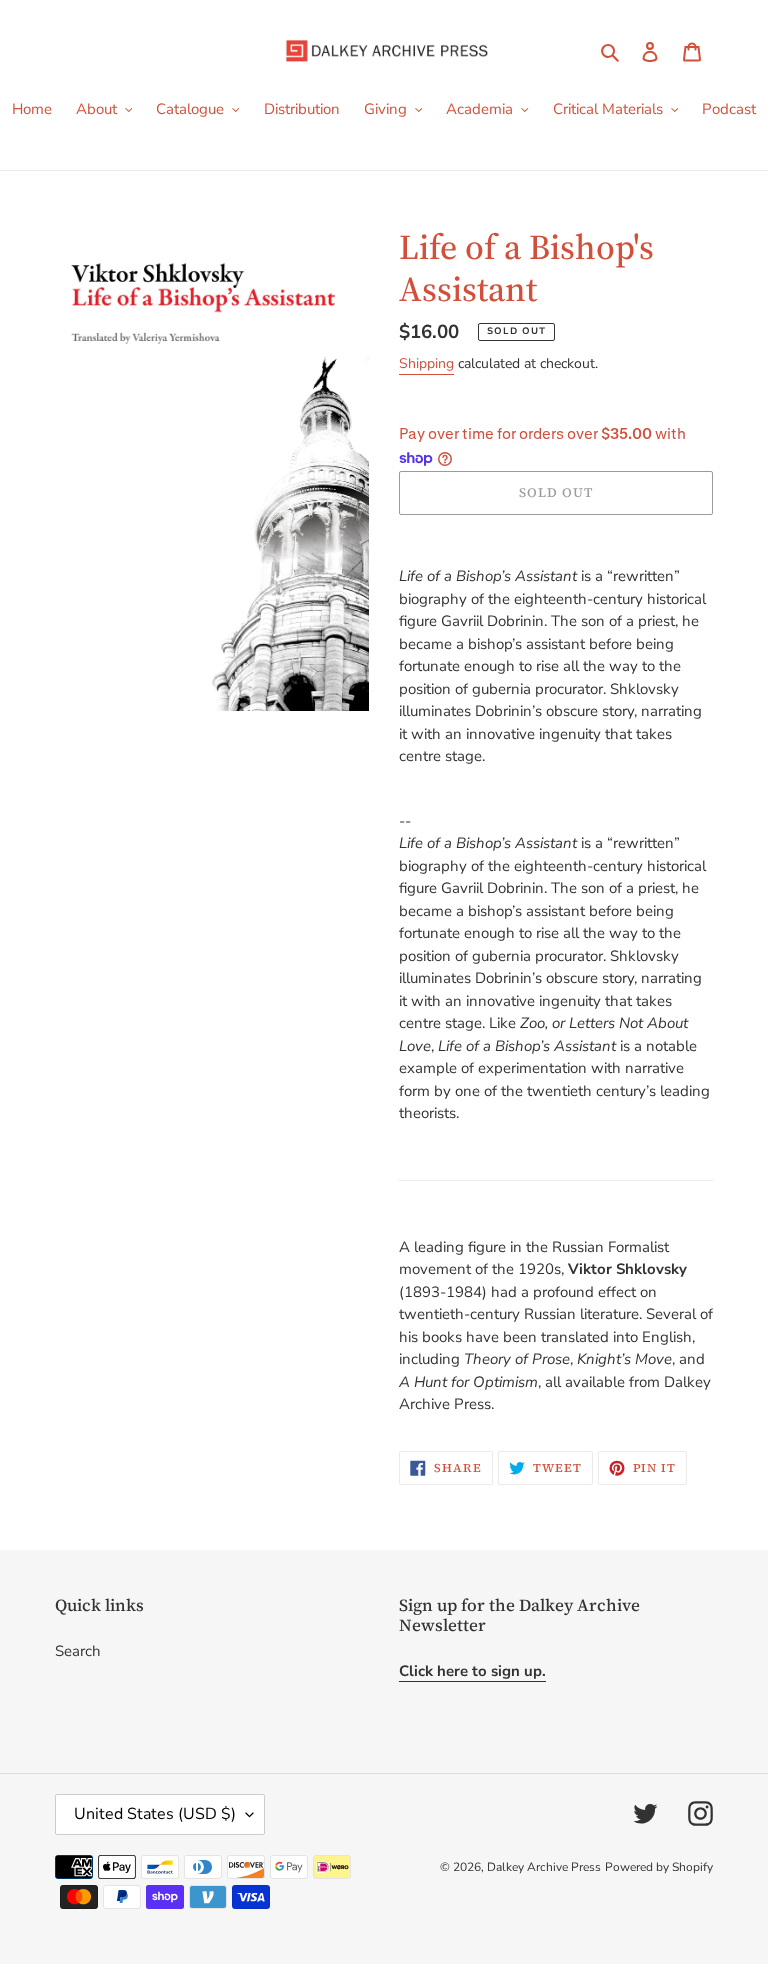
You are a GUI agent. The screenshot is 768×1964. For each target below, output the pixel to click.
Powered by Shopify (659, 1867)
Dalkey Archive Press (544, 1867)
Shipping (426, 363)
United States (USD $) (155, 1814)
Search (78, 1651)
